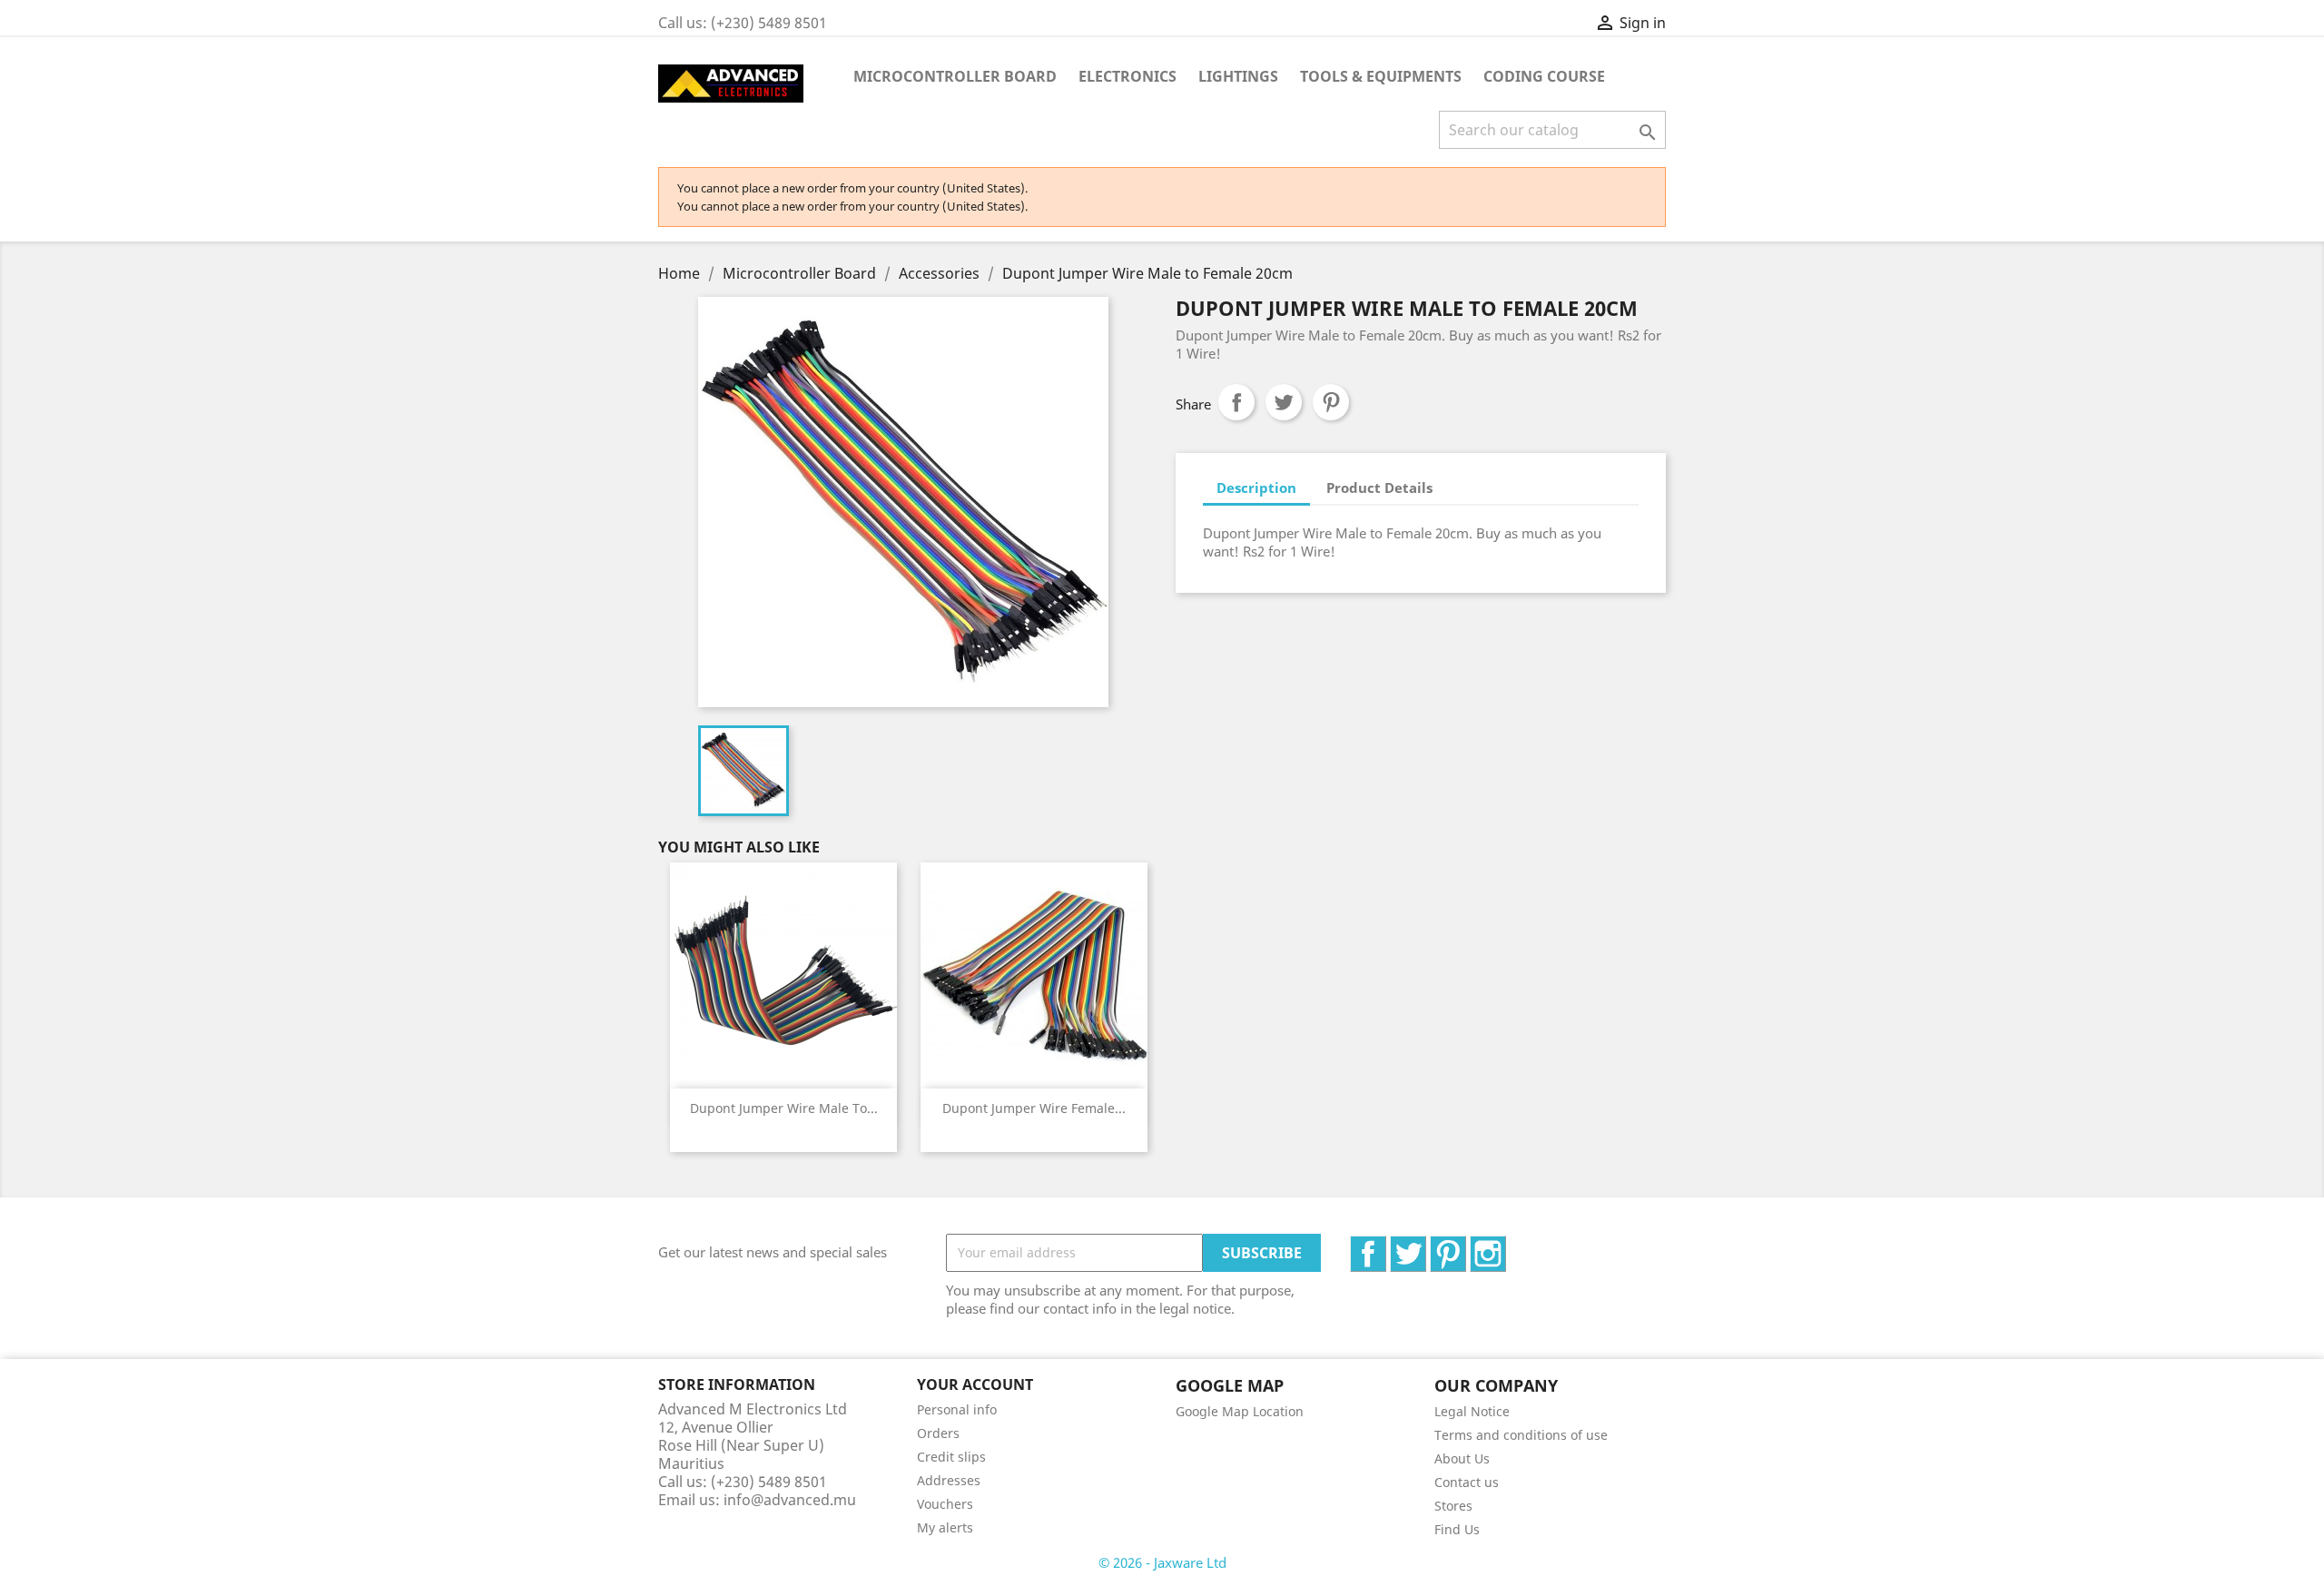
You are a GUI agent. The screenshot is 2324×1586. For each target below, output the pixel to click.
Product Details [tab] (1379, 488)
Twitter (1426, 1246)
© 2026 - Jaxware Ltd (1162, 1562)
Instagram (1506, 1246)
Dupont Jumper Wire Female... (1034, 1108)
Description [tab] (1256, 488)
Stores (1453, 1506)
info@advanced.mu (790, 1500)
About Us (1462, 1458)
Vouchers (945, 1504)
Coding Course (1544, 76)
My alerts (945, 1527)
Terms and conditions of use (1521, 1435)
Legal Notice (1472, 1411)
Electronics (1128, 76)
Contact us (1467, 1482)
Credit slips (951, 1457)
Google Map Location (1240, 1411)
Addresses (949, 1480)
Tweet (1284, 402)
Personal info (957, 1409)
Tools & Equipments (1381, 76)
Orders (938, 1433)
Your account (975, 1384)
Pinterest (1331, 402)
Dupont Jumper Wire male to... (784, 1108)
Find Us (1457, 1529)
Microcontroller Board (955, 76)
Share (1236, 402)
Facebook (1386, 1246)
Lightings (1238, 76)
